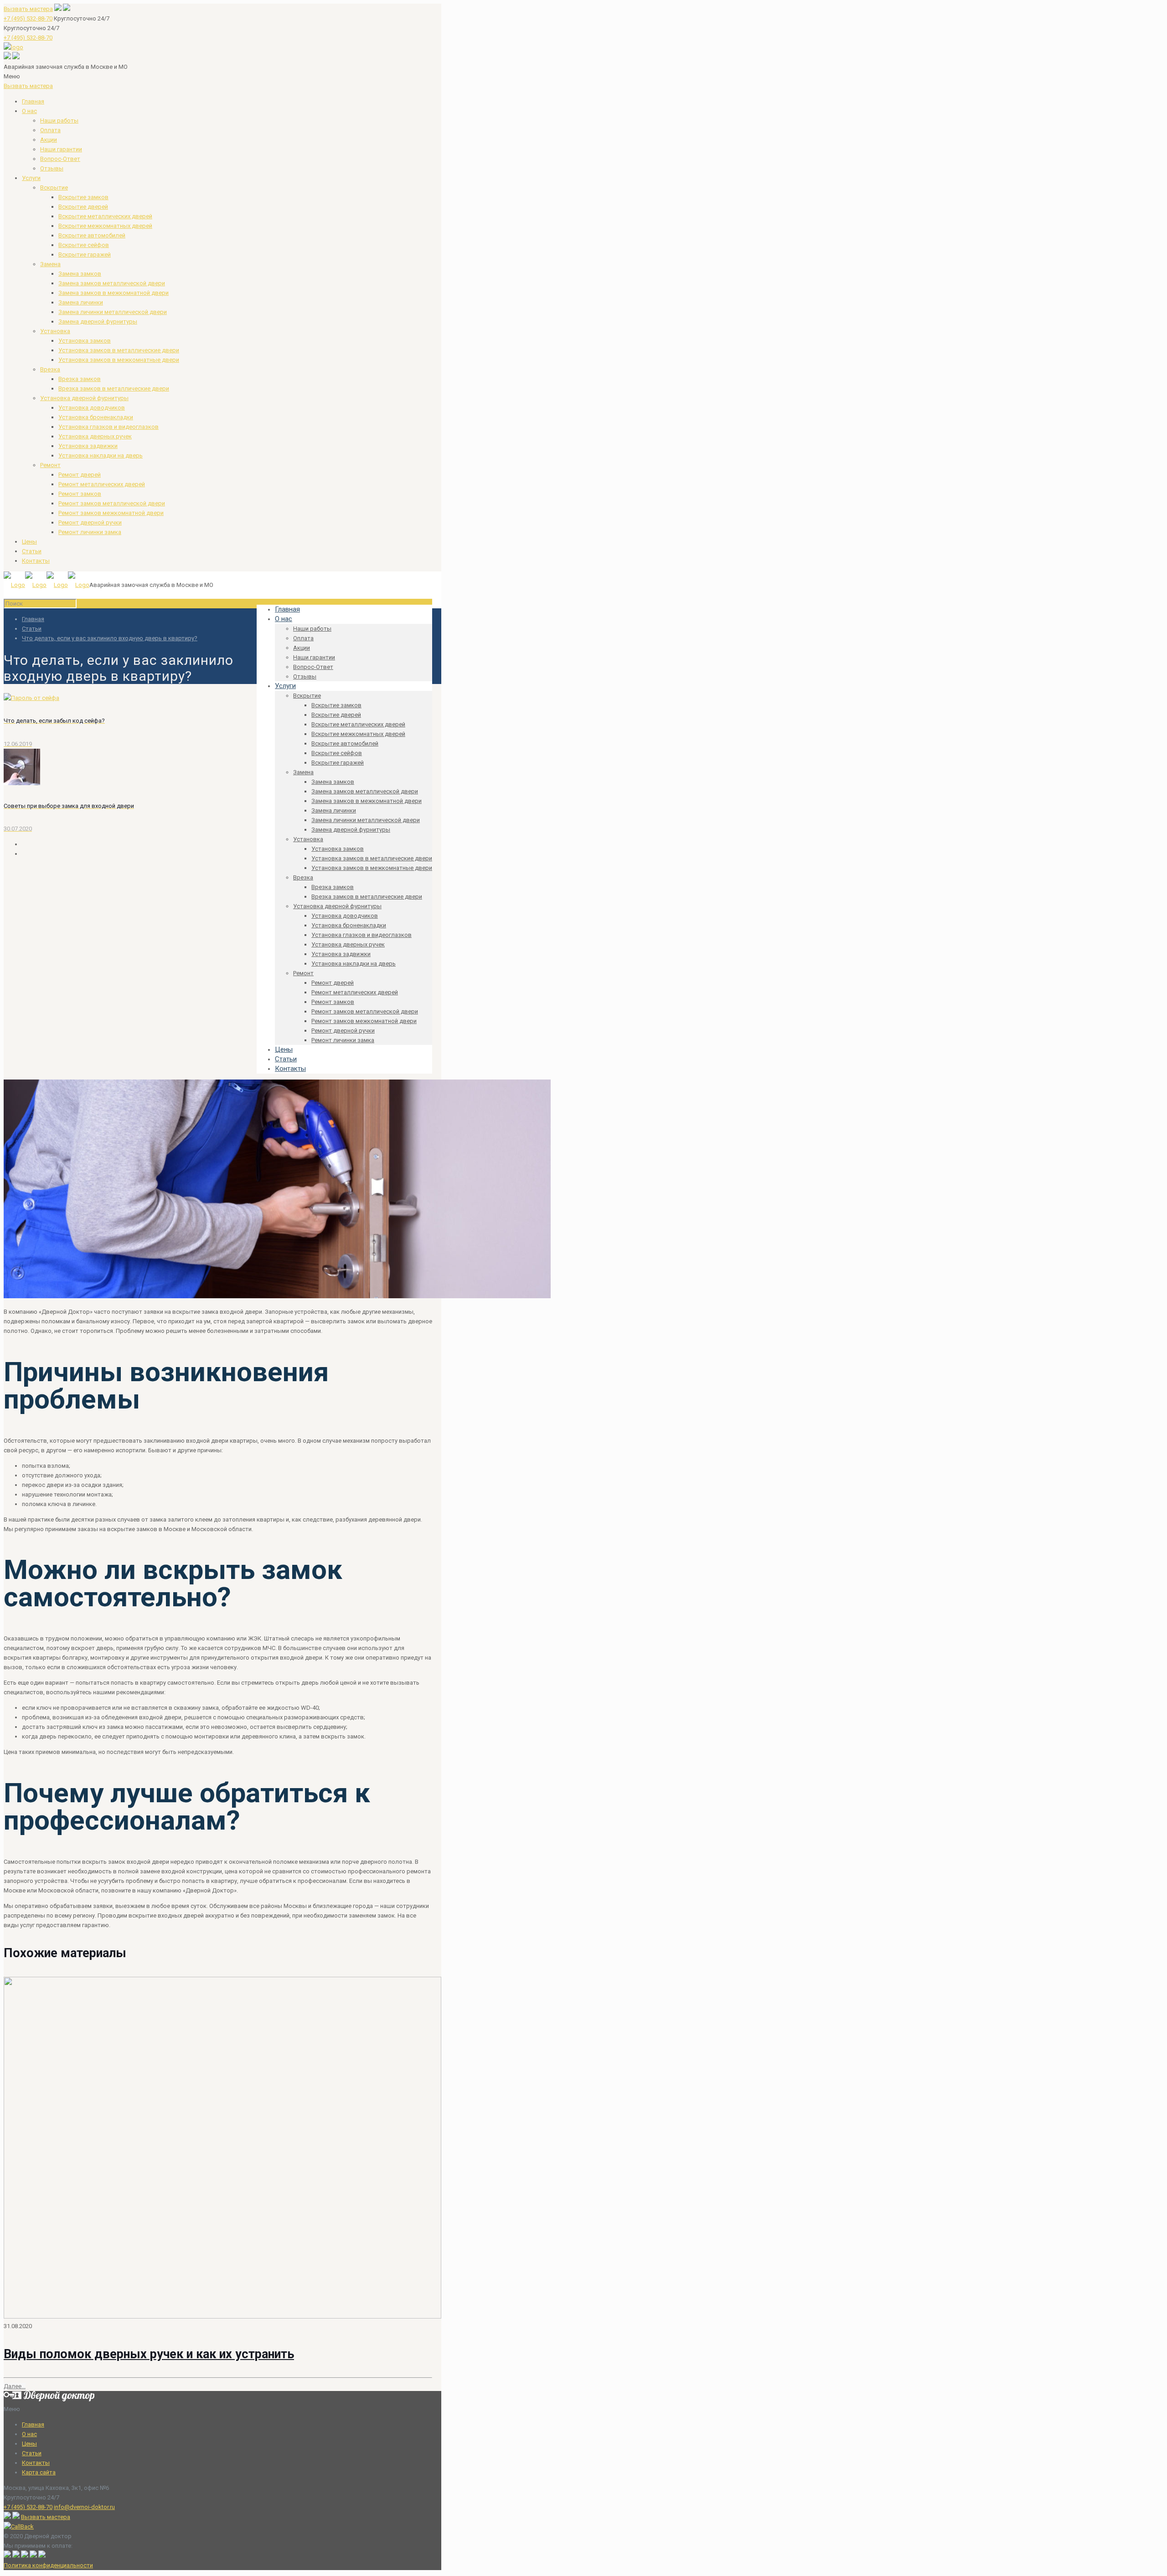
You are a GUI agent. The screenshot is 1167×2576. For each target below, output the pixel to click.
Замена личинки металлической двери (113, 312)
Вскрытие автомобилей (92, 235)
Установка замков (85, 341)
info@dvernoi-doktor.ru (84, 2507)
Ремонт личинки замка (90, 532)
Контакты (36, 561)
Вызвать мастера (28, 9)
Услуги (31, 178)
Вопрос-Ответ (60, 159)
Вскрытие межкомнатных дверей (105, 226)
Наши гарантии (61, 149)
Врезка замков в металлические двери (114, 388)
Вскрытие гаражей (85, 255)
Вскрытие (54, 188)
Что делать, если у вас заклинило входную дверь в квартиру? (110, 638)
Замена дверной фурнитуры (98, 321)
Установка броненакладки (96, 417)
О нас (29, 111)
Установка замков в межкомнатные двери (119, 360)
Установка (55, 331)
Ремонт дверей (80, 475)
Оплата (50, 130)
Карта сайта (39, 2472)
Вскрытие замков (83, 197)
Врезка (50, 369)
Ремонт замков (80, 494)
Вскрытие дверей (83, 207)
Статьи (32, 551)
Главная (33, 101)
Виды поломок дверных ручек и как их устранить (149, 2354)
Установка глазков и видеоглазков (108, 427)
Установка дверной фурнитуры (84, 398)
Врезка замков (80, 379)
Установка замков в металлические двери (119, 350)
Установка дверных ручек (95, 436)
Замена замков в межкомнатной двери (114, 293)
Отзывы (52, 168)
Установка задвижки (88, 446)
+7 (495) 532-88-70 (28, 18)
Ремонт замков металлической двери (112, 503)
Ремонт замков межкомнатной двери (111, 513)
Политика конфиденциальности (48, 2565)
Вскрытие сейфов (84, 245)
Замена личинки (81, 302)
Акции (49, 140)
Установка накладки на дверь (101, 455)
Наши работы (59, 121)
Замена (50, 264)
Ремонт (50, 465)
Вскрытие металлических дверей (105, 216)
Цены (29, 542)
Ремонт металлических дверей (102, 484)
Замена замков (80, 274)
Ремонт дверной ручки (90, 522)
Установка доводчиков (92, 408)
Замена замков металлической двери (112, 283)
